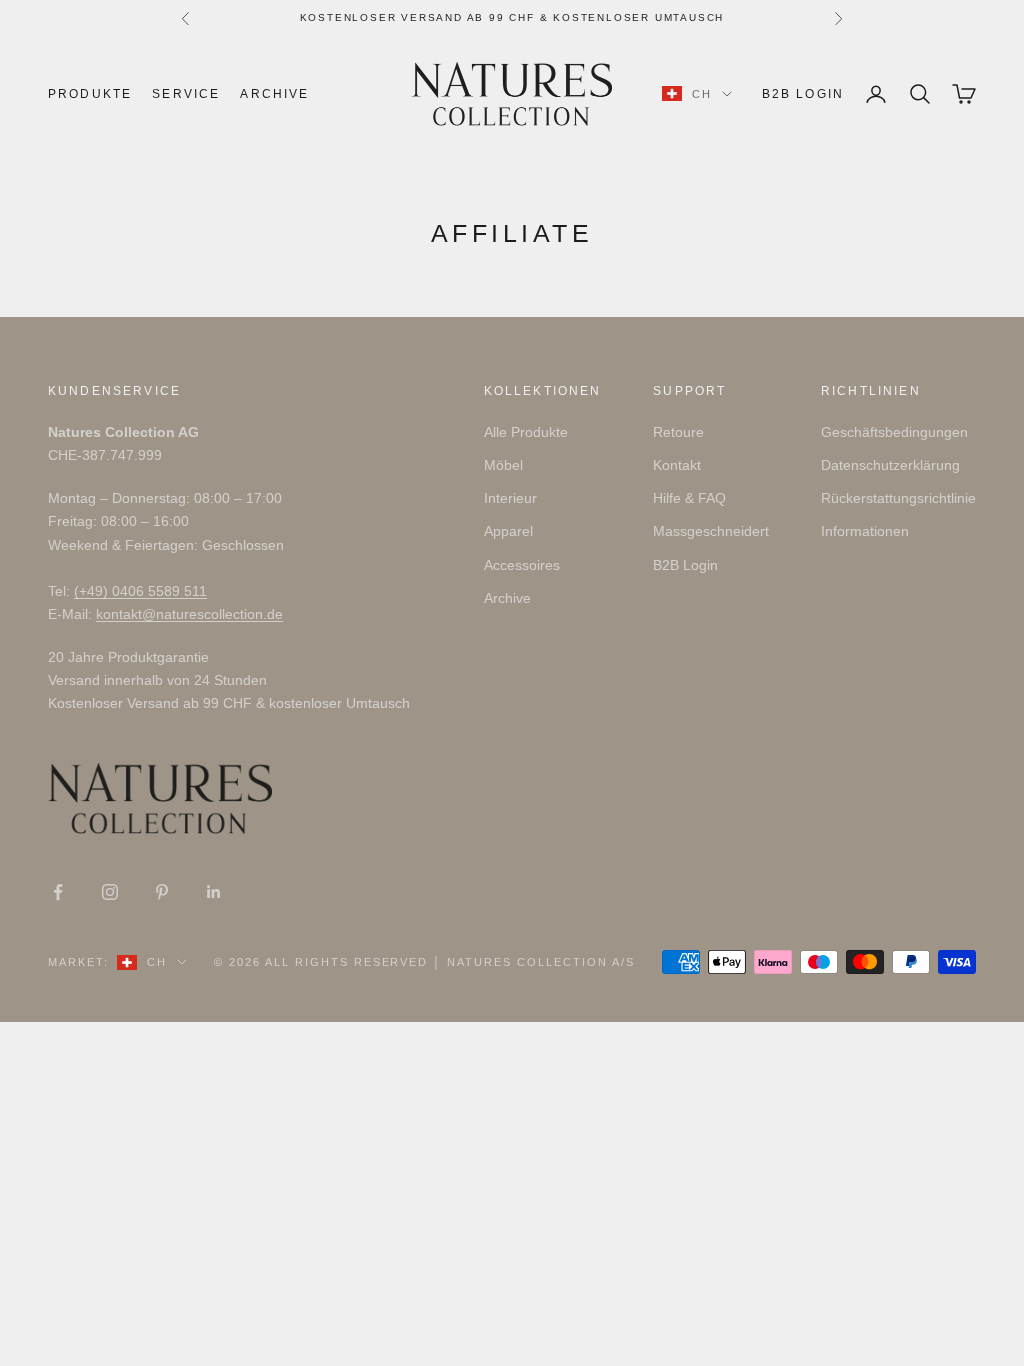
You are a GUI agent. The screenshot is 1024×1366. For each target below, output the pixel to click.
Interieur (510, 498)
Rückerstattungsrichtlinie (898, 498)
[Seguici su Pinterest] (162, 892)
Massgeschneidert (711, 531)
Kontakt (677, 465)
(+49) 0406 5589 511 (140, 591)
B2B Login (803, 94)
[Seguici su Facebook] (58, 892)
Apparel (508, 531)
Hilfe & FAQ (689, 498)
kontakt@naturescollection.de (189, 614)
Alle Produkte (526, 432)
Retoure (678, 432)
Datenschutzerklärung (890, 465)
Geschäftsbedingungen (894, 432)
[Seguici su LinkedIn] (214, 892)
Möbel (503, 465)
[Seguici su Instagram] (110, 892)
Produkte (90, 94)
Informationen (865, 531)
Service (186, 94)
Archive (274, 94)
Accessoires (522, 565)
